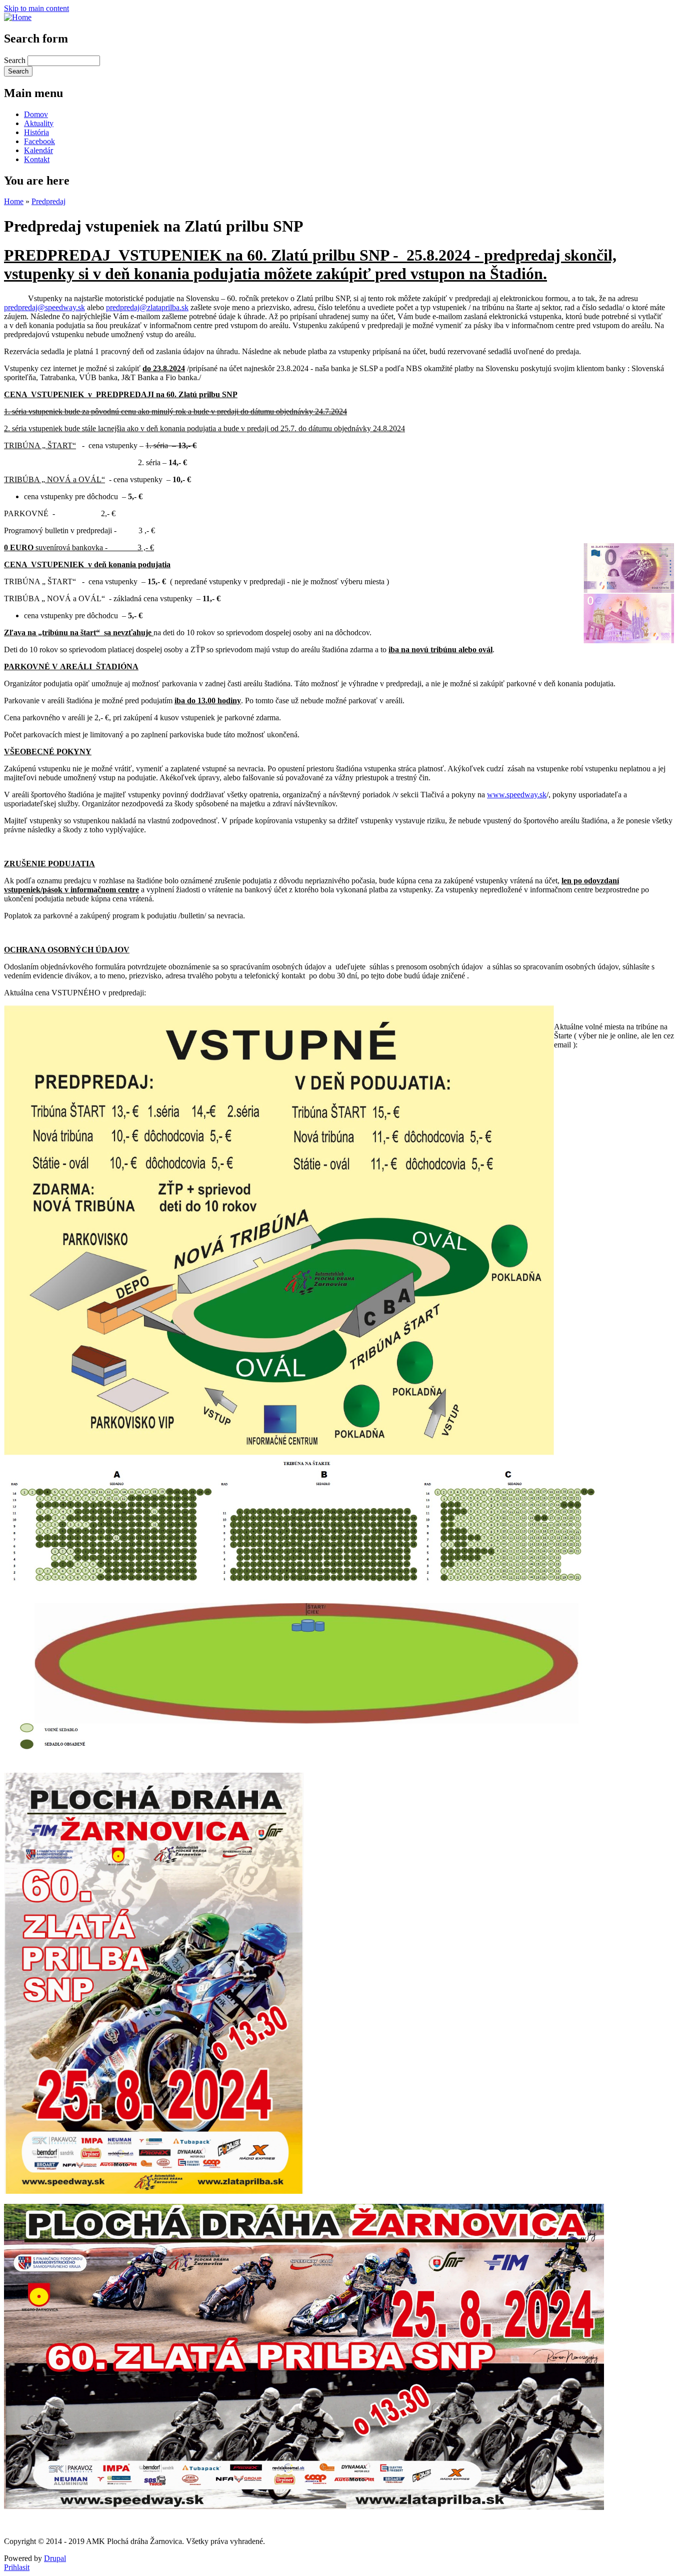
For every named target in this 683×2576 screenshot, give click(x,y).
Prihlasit (17, 2567)
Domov (36, 114)
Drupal (55, 2558)
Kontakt (37, 159)
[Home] (18, 17)
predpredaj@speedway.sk (44, 307)
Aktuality (39, 123)
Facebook (39, 141)
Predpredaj (48, 201)
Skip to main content (36, 8)
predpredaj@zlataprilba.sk (147, 307)
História (36, 132)
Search (16, 60)
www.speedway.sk (517, 795)
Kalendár (38, 150)
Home (14, 201)
